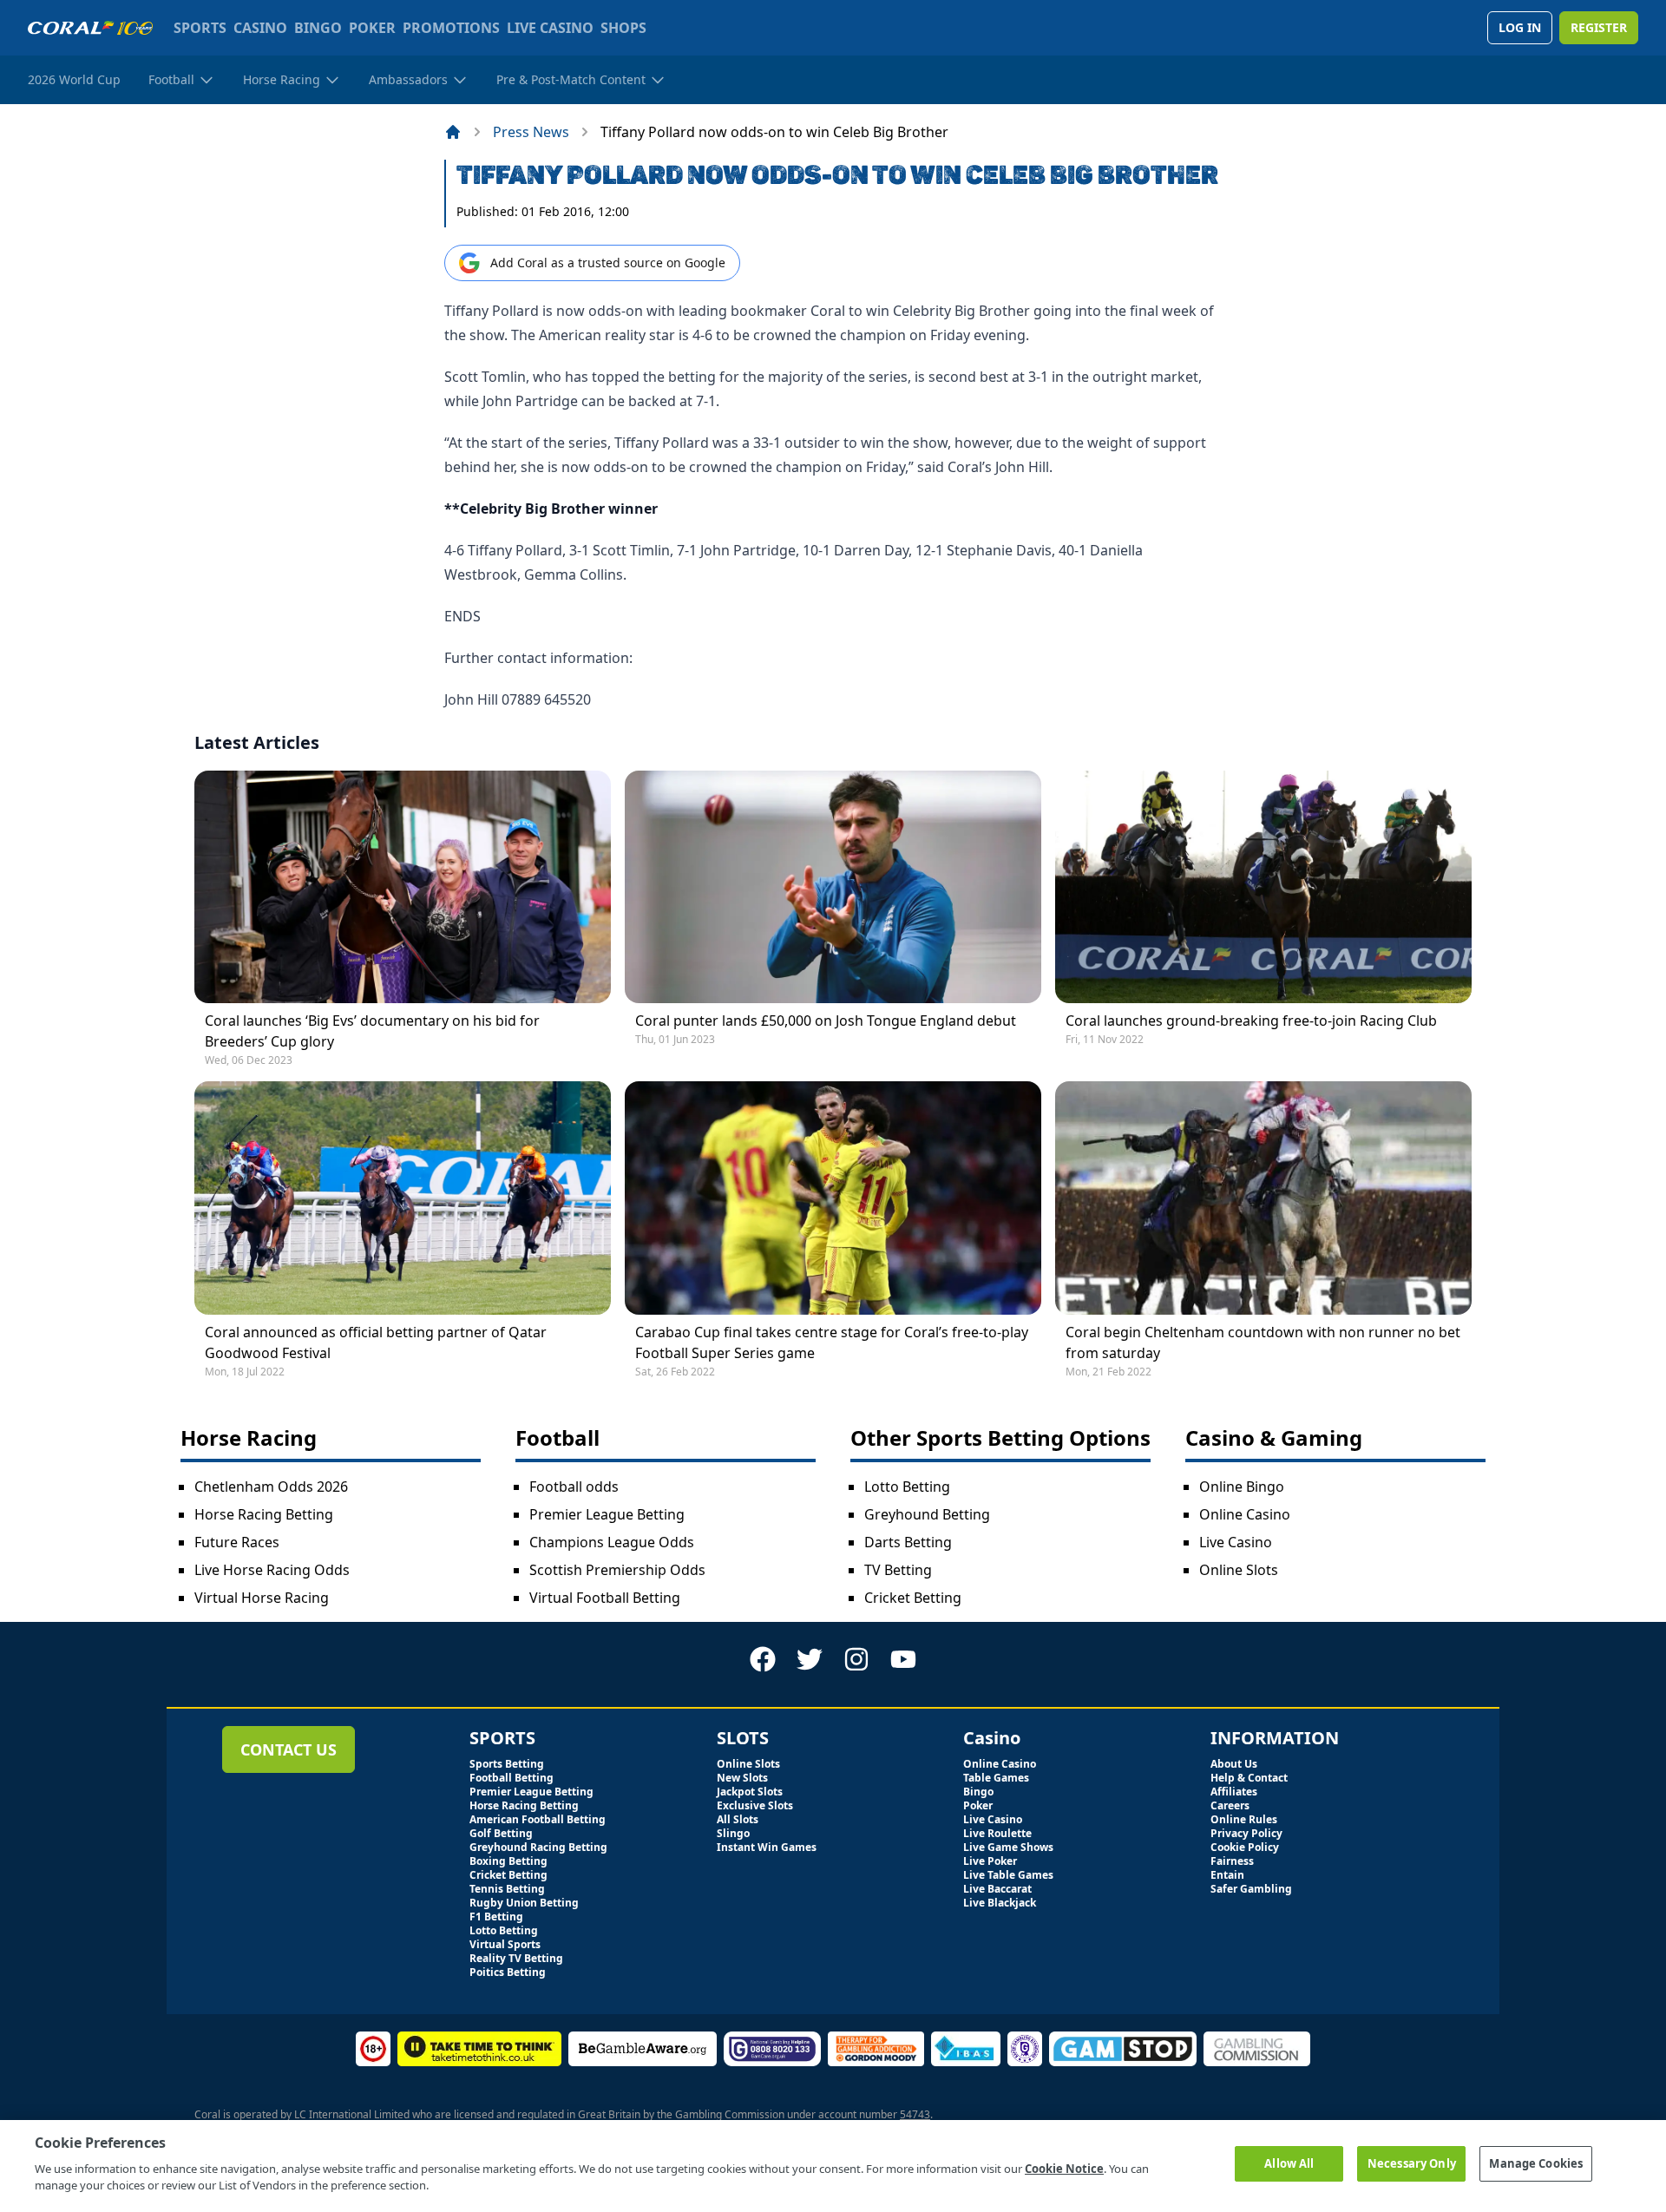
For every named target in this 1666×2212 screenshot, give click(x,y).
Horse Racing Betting (264, 1514)
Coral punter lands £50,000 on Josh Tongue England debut (826, 1021)
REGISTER (1599, 27)
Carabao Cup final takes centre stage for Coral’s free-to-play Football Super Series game (832, 1342)
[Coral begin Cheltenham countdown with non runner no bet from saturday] (1263, 1198)
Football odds (574, 1487)
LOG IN (1520, 27)
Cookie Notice (1064, 2169)
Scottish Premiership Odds (617, 1570)
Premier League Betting (607, 1514)
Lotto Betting (907, 1487)
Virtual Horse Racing (262, 1598)
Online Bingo (1242, 1487)
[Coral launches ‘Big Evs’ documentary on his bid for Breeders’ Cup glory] (403, 887)
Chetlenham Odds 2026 (271, 1487)
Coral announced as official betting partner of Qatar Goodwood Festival (376, 1342)
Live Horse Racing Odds (272, 1570)
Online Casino (1245, 1514)
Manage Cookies (1536, 2163)
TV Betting (898, 1570)
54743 (915, 2114)
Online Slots (1239, 1570)
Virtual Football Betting (605, 1598)
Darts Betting (908, 1542)
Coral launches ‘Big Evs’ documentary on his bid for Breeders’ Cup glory (372, 1031)
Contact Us (289, 1749)
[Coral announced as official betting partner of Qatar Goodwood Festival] (403, 1198)
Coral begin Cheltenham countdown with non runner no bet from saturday (1263, 1342)
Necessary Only (1412, 2163)
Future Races (237, 1542)
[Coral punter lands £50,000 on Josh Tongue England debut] (833, 887)
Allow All (1289, 2163)
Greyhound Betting (927, 1514)
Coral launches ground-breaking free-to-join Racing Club (1251, 1021)
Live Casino (1236, 1542)
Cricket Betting (913, 1598)
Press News (531, 132)
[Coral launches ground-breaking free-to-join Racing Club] (1263, 887)
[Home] (453, 132)
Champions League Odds (612, 1542)
